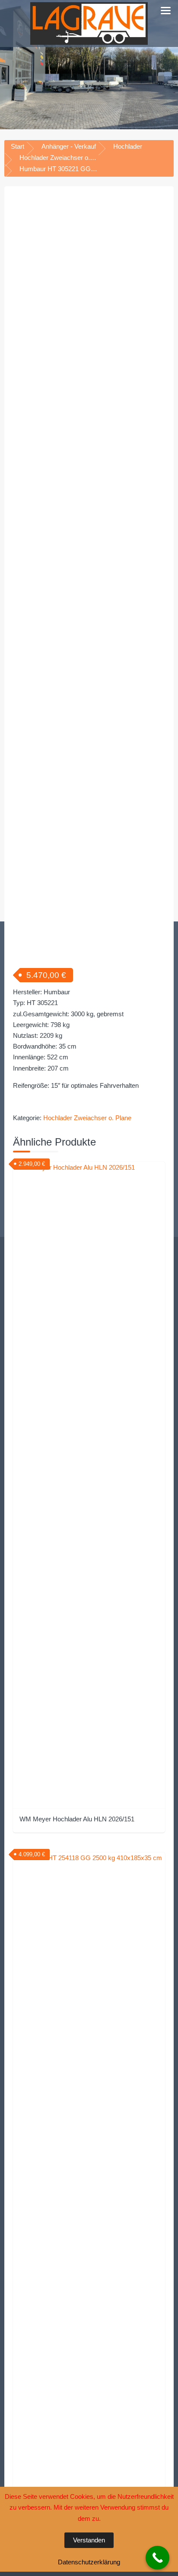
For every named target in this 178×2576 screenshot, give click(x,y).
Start (17, 146)
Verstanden (89, 2540)
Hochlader (128, 146)
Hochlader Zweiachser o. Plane (64, 158)
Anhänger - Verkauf (69, 146)
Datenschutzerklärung (89, 2562)
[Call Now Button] (157, 2558)
